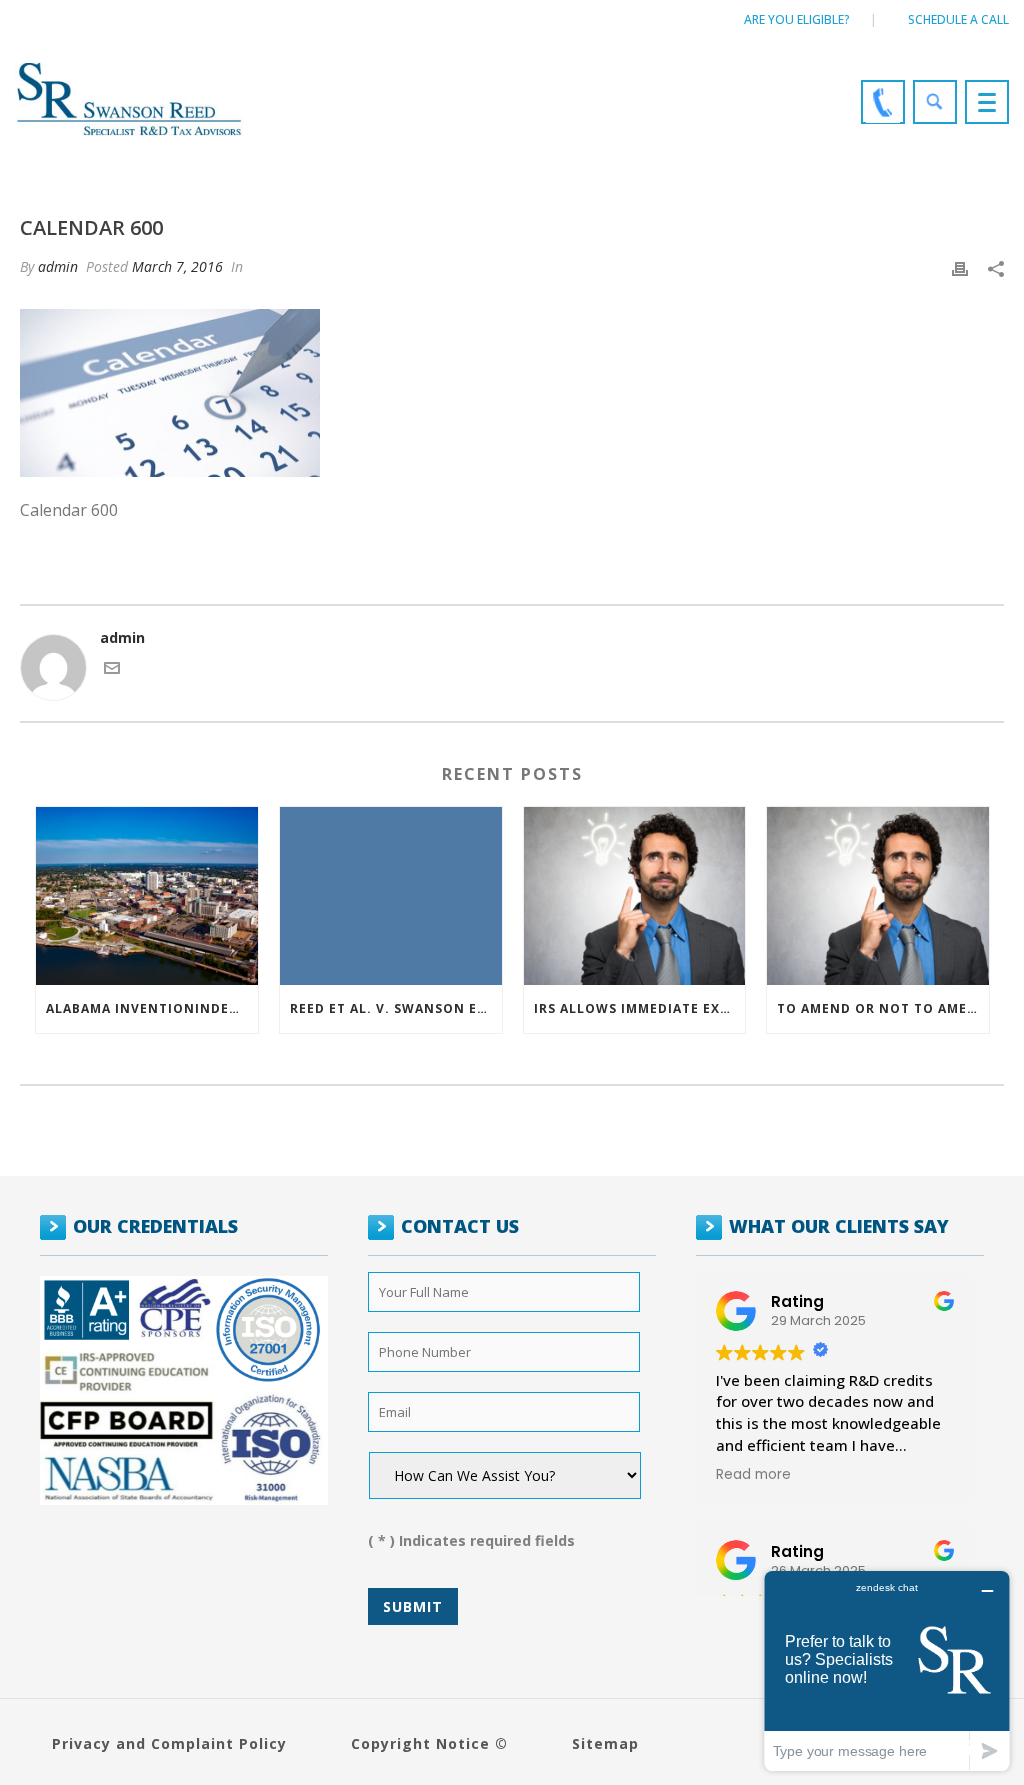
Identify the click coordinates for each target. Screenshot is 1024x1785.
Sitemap (605, 1743)
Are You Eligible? (797, 19)
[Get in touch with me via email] (112, 670)
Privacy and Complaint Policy (169, 1743)
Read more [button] (753, 1475)
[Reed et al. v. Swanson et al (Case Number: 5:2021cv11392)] (391, 896)
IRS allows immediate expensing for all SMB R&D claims (640, 1008)
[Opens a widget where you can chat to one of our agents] (887, 1670)
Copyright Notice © (429, 1743)
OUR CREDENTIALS (155, 1226)
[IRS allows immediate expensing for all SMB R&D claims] (635, 896)
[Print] (960, 266)
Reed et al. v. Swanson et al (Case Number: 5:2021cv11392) (396, 1008)
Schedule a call (958, 19)
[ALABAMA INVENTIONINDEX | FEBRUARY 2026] (147, 896)
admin (58, 266)
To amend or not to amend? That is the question (883, 1008)
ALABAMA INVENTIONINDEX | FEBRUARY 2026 (152, 1008)
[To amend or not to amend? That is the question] (878, 896)
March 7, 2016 (177, 266)
